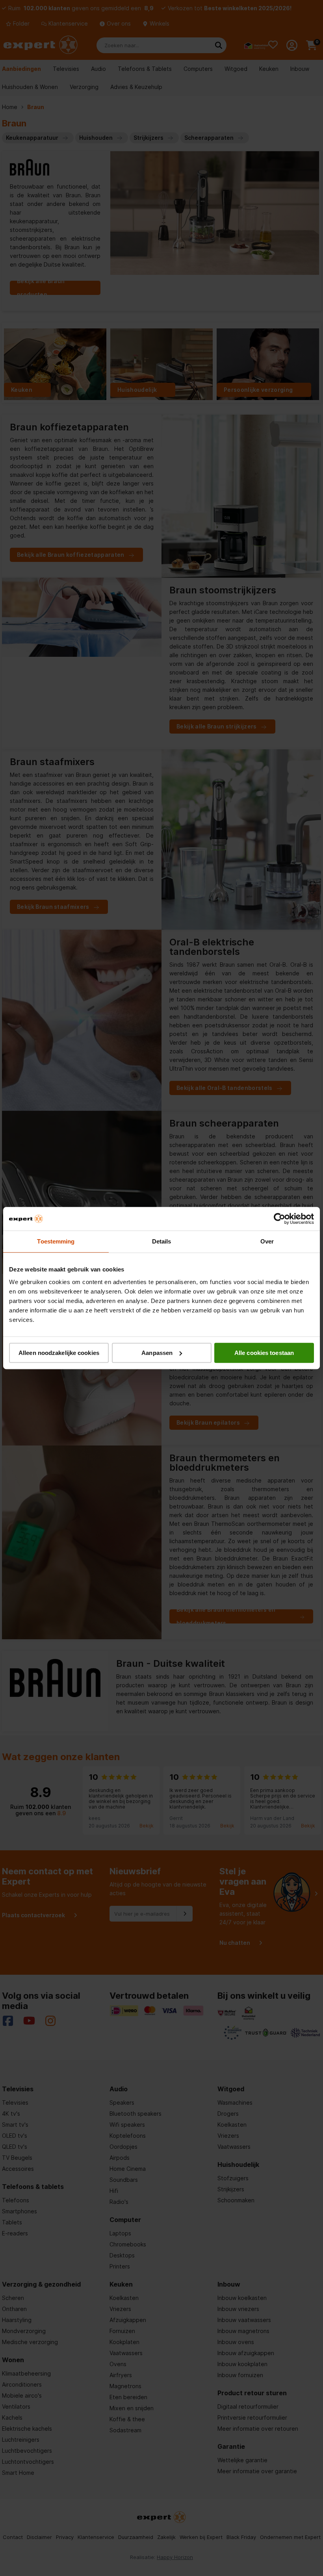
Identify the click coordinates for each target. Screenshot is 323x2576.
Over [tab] (267, 1241)
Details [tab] (162, 1241)
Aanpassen (157, 1353)
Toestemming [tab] (56, 1241)
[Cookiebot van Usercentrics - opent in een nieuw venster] (279, 1219)
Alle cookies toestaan (264, 1353)
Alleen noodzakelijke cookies (59, 1353)
